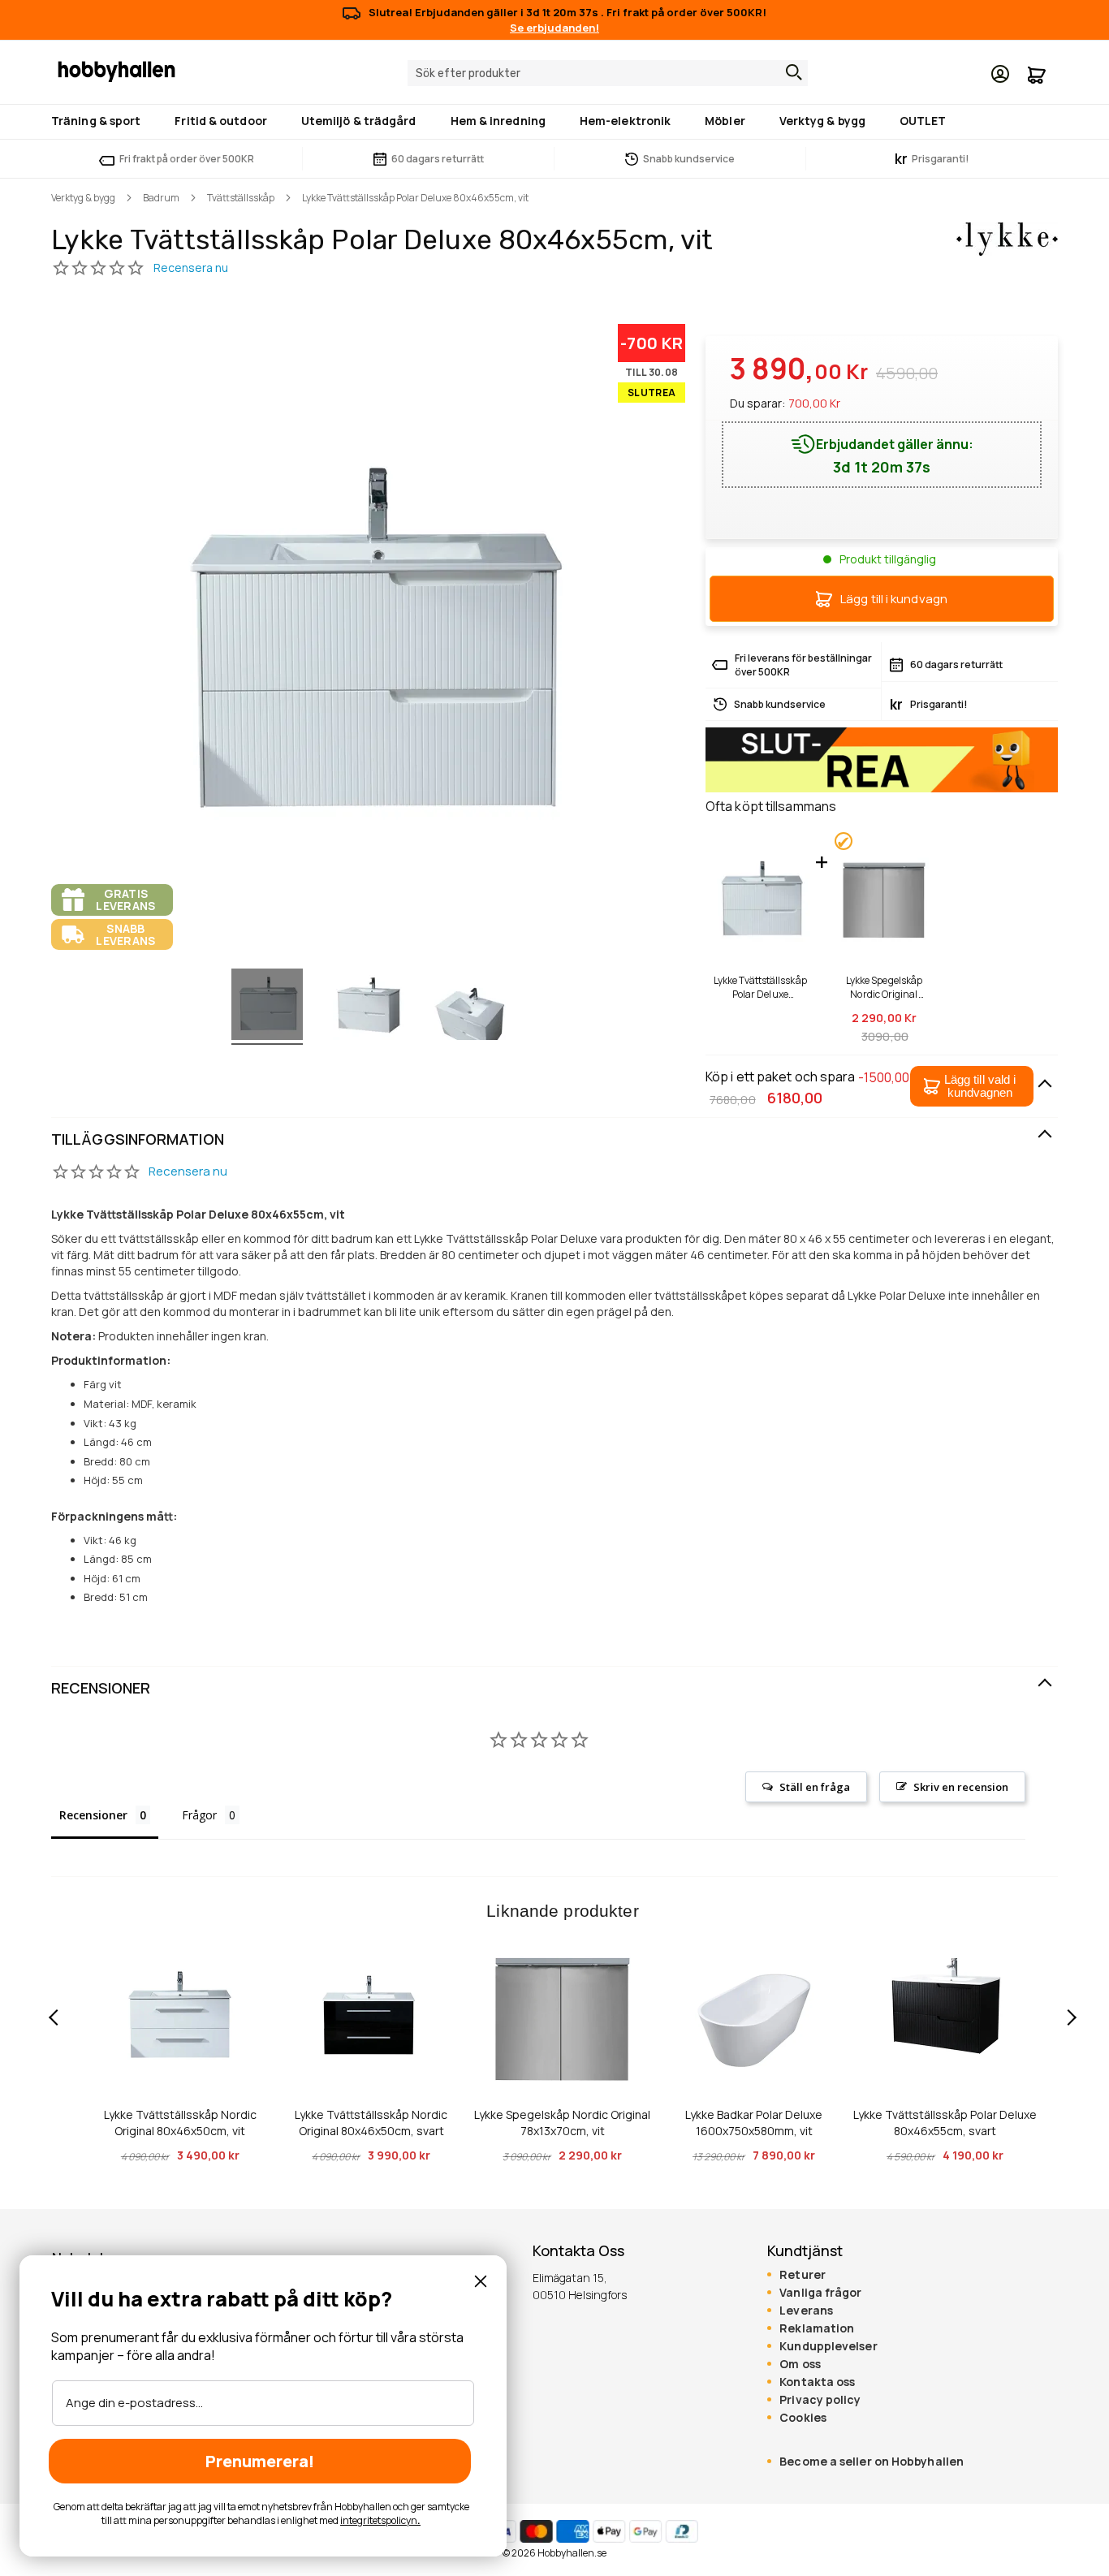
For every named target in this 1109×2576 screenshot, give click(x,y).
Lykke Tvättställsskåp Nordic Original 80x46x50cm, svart (371, 2123)
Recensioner (101, 1688)
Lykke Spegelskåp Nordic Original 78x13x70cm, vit (884, 987)
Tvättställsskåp (241, 198)
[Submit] (790, 72)
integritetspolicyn (379, 2520)
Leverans (806, 2311)
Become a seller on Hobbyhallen (872, 2462)
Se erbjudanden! (554, 28)
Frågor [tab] (199, 1815)
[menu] (554, 122)
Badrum (161, 198)
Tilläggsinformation (138, 1139)
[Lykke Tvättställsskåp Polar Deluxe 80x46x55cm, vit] (267, 1007)
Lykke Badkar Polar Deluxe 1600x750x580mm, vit (754, 2123)
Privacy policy (820, 2400)
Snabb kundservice (689, 159)
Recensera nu (188, 1171)
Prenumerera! (260, 2461)
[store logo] (117, 71)
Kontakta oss (817, 2382)
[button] (972, 1086)
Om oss (800, 2364)
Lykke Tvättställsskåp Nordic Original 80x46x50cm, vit (180, 2123)
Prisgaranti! (932, 159)
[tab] (554, 1140)
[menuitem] (99, 121)
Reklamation (817, 2328)
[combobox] (608, 73)
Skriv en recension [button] (961, 1787)
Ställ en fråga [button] (815, 1787)
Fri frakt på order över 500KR (187, 159)
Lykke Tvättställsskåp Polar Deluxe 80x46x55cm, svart (945, 2123)
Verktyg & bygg (83, 198)
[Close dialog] (481, 2281)
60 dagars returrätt (438, 159)
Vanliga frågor (820, 2293)
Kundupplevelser (828, 2346)
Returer (803, 2275)
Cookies (803, 2418)
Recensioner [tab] (93, 1815)
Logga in (1000, 74)
